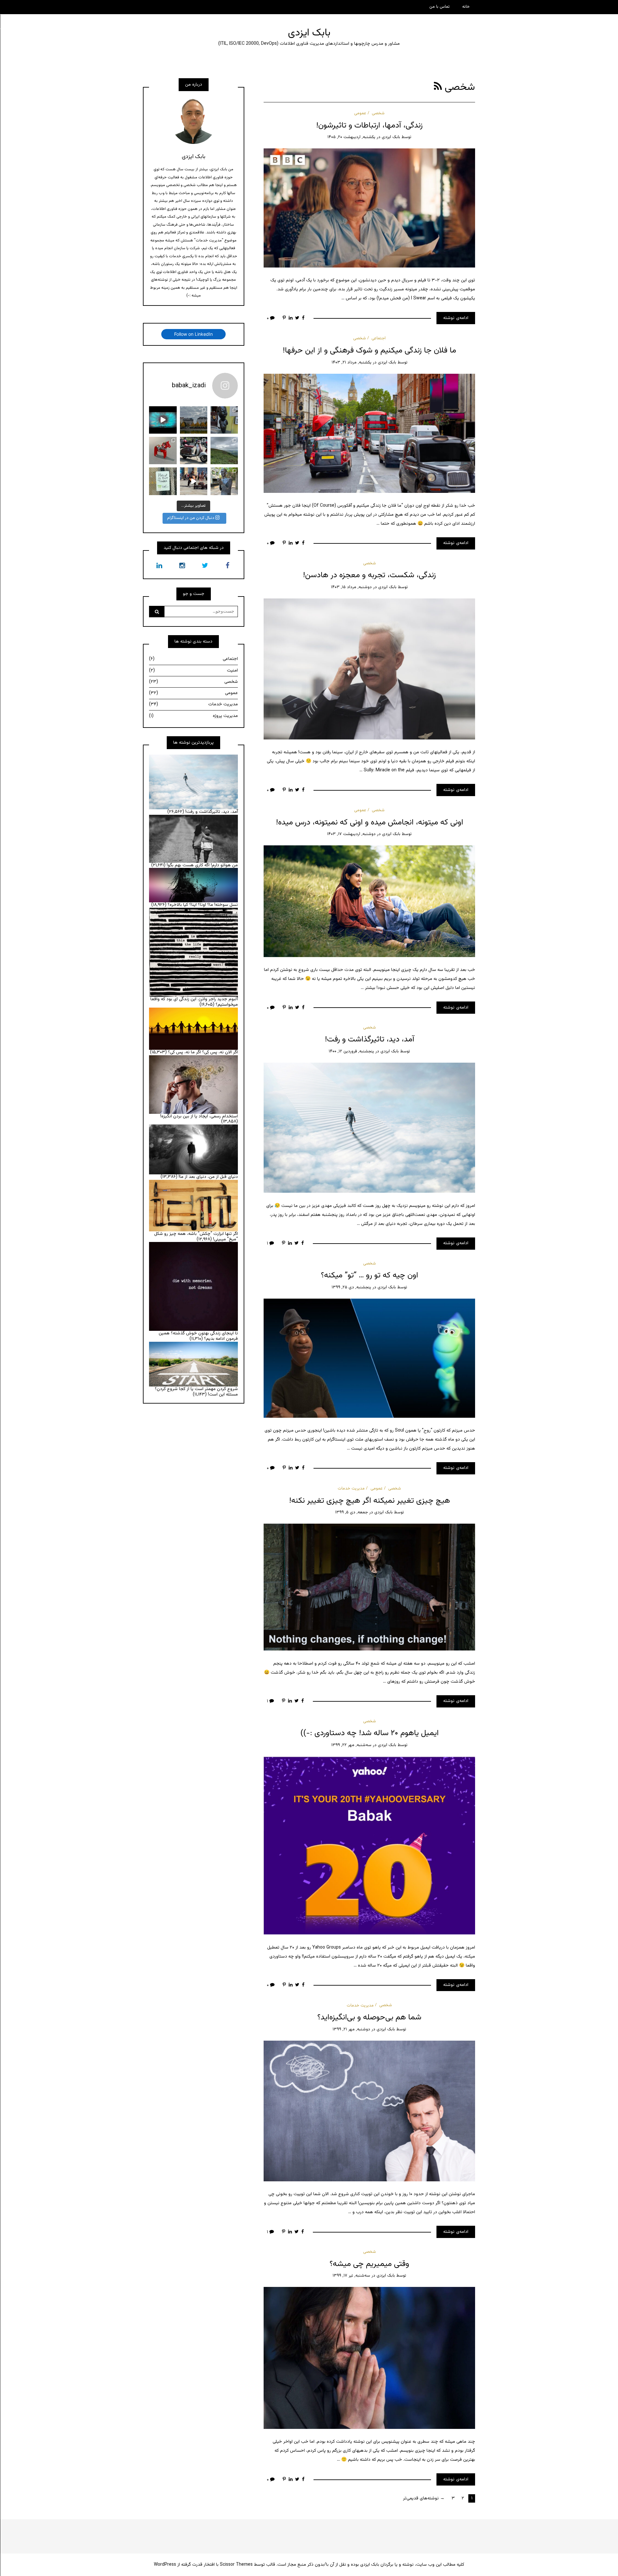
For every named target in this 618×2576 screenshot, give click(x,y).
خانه (466, 7)
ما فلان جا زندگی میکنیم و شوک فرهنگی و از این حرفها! (369, 351)
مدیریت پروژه (193, 716)
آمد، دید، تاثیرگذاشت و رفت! (370, 1039)
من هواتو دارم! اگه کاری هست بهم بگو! (202, 865)
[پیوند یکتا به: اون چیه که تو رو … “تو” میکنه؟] (369, 1358)
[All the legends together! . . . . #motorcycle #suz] (194, 451)
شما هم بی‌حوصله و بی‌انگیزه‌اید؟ (369, 2017)
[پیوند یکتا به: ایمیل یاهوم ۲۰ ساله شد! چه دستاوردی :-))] (369, 1846)
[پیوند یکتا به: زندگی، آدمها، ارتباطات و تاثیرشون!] (369, 208)
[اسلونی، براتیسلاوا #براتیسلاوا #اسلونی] (224, 420)
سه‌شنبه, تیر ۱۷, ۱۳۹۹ (351, 2276)
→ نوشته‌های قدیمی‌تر (424, 2498)
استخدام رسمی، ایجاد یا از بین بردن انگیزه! (199, 1116)
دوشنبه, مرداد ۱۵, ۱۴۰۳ (351, 587)
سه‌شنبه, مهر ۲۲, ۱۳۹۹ (351, 1745)
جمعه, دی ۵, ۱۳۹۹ (351, 1512)
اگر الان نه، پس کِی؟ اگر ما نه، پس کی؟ (203, 1052)
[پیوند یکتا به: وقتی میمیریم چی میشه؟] (369, 2358)
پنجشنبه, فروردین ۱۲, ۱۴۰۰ (351, 1051)
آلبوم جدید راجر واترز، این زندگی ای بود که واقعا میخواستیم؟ (194, 1002)
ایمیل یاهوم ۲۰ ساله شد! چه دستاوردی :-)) (370, 1733)
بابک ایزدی (309, 33)
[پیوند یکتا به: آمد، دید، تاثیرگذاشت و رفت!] (369, 1128)
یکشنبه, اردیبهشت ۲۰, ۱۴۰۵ (351, 137)
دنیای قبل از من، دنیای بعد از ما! (208, 1177)
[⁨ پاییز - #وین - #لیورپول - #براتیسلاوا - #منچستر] (194, 420)
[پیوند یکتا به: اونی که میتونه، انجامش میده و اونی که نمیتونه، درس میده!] (369, 901)
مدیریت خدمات (351, 1489)
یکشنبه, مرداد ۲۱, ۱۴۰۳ (351, 362)
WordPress (165, 2565)
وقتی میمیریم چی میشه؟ (369, 2264)
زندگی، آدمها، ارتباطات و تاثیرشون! (369, 126)
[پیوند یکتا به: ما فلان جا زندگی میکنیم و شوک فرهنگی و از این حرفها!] (369, 433)
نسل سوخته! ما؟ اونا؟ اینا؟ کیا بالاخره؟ (203, 905)
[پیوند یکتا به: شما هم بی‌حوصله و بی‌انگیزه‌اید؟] (369, 2111)
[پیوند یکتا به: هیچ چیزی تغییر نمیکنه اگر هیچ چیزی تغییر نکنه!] (369, 1587)
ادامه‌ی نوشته (456, 318)
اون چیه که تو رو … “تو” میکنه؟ (370, 1275)
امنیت (193, 671)
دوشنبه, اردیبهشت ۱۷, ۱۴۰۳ (351, 834)
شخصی (378, 113)
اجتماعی (379, 338)
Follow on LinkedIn (193, 334)
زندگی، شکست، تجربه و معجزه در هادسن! (369, 575)
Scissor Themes (236, 2565)
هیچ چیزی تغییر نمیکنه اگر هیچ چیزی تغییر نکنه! (370, 1501)
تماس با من (440, 7)
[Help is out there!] (163, 481)
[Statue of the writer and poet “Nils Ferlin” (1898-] (224, 481)
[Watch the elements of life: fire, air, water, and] (163, 420)
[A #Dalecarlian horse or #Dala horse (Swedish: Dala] (163, 451)
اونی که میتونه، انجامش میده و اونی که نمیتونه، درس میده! (370, 823)
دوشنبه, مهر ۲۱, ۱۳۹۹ (351, 2029)
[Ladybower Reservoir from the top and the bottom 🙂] (224, 451)
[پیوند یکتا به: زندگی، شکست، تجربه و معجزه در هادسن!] (369, 669)
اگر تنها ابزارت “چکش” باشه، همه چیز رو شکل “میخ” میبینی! (196, 1237)
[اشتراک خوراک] (438, 87)
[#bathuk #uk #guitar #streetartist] (194, 481)
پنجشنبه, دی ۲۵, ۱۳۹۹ (351, 1287)
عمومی (360, 113)
